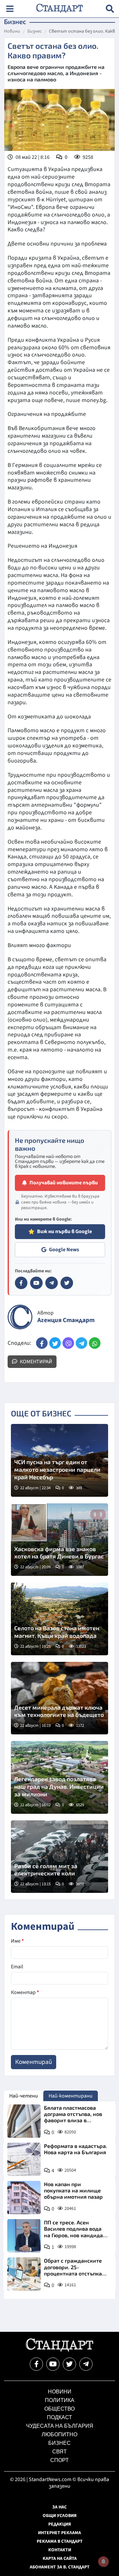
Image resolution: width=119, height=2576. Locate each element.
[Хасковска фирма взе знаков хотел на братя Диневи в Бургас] (59, 1540)
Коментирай (36, 1362)
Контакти (60, 2550)
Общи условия (60, 2516)
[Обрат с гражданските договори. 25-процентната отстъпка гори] (24, 2274)
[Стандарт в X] (67, 1283)
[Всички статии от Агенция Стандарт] (20, 1317)
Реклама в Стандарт (60, 2541)
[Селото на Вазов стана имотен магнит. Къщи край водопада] (59, 1619)
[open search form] (110, 9)
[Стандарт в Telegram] (52, 1283)
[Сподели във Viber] (68, 1343)
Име (17, 1941)
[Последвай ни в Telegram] (86, 2364)
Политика (60, 2400)
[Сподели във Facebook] (42, 1343)
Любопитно (59, 2434)
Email (17, 1967)
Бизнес (35, 32)
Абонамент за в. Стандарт (60, 2567)
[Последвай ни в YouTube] (53, 2364)
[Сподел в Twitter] (55, 1343)
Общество (59, 2409)
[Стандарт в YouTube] (36, 1283)
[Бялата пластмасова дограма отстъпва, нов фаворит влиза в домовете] (24, 2121)
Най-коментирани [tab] (71, 2096)
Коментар (25, 1992)
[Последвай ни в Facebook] (36, 2364)
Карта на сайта (60, 2559)
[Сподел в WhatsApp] (95, 1343)
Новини (12, 32)
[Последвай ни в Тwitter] (69, 2364)
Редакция (60, 2524)
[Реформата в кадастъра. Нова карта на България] (24, 2159)
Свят (59, 2452)
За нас (59, 2507)
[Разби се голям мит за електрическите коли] (59, 1857)
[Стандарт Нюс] (59, 2350)
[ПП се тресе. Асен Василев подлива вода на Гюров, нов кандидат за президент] (24, 2236)
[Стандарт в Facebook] (21, 1283)
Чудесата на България (60, 2426)
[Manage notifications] (103, 2562)
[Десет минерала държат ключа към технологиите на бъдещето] (59, 1698)
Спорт (59, 2460)
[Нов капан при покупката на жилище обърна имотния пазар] (24, 2198)
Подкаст (59, 2417)
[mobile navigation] (10, 9)
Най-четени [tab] (24, 2096)
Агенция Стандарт (66, 1320)
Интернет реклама (59, 2533)
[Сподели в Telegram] (81, 1343)
